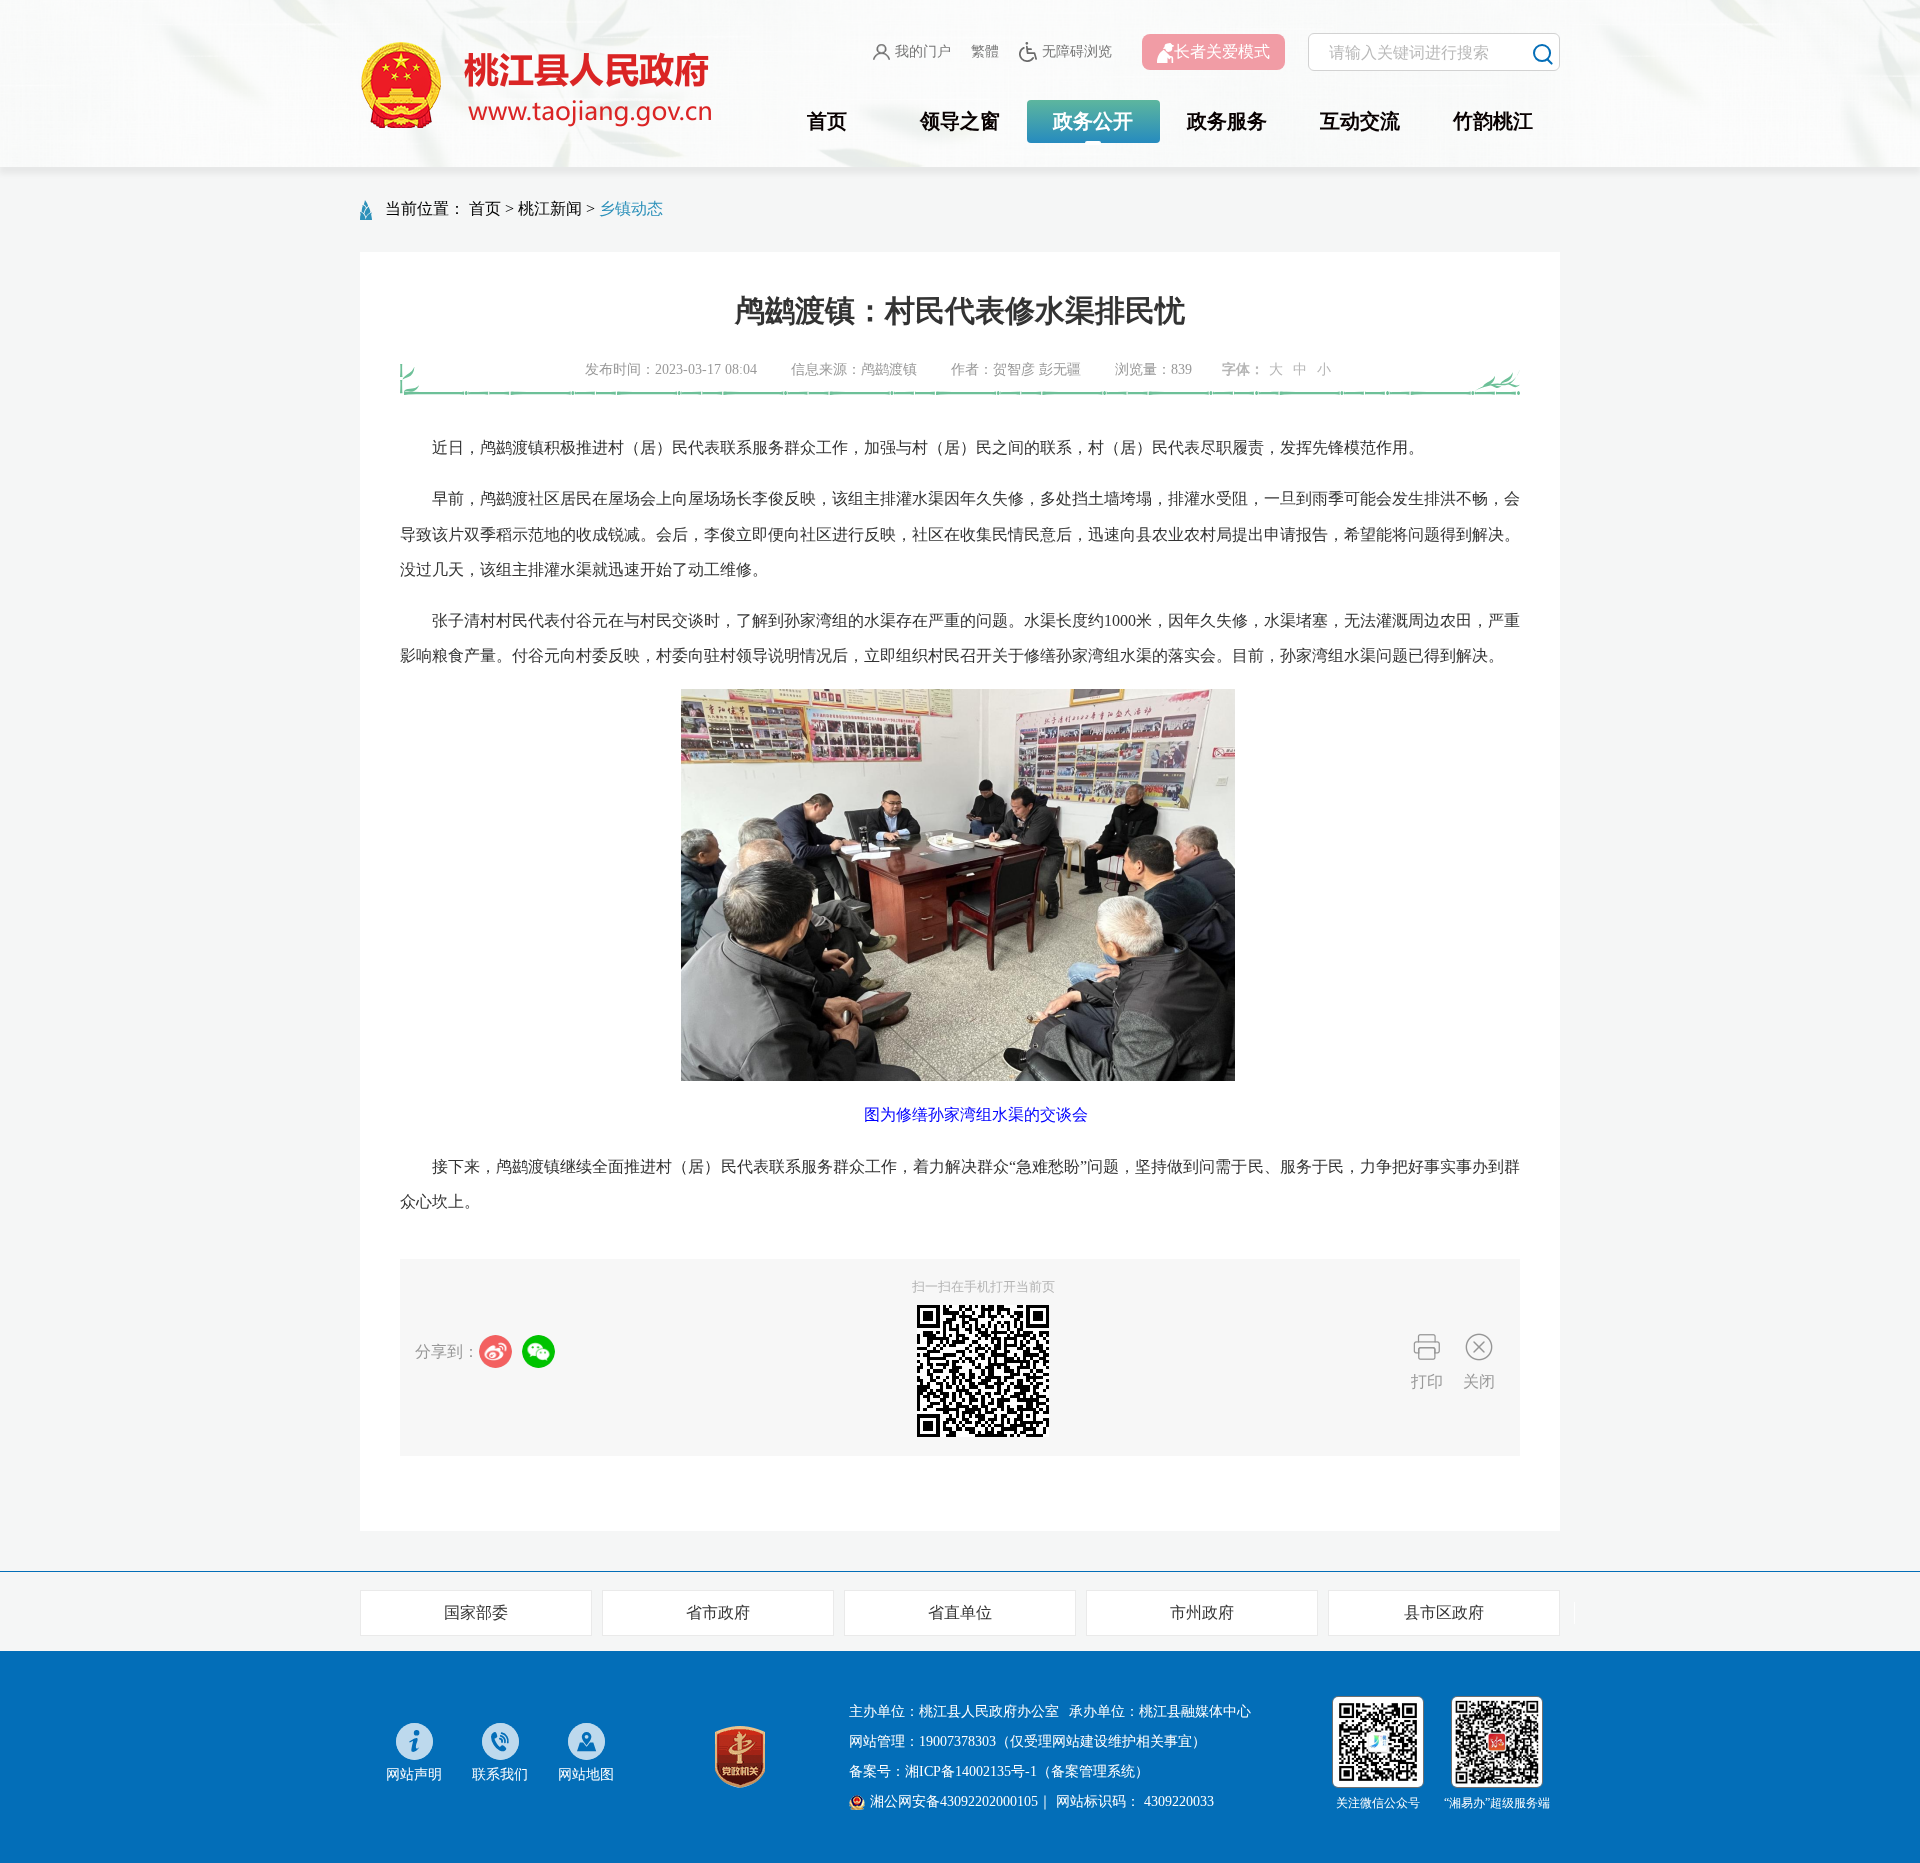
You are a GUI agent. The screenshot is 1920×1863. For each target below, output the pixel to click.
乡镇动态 (631, 208)
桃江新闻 (550, 208)
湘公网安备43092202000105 (954, 1801)
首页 (827, 121)
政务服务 (1227, 121)
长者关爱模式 (1222, 51)
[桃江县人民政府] (540, 86)
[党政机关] (740, 1755)
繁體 (985, 51)
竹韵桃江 (1493, 121)
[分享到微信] (538, 1351)
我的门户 (923, 51)
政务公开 (1093, 121)
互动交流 (1360, 121)
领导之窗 (960, 121)
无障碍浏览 (1077, 51)
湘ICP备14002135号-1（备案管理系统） (1027, 1771)
